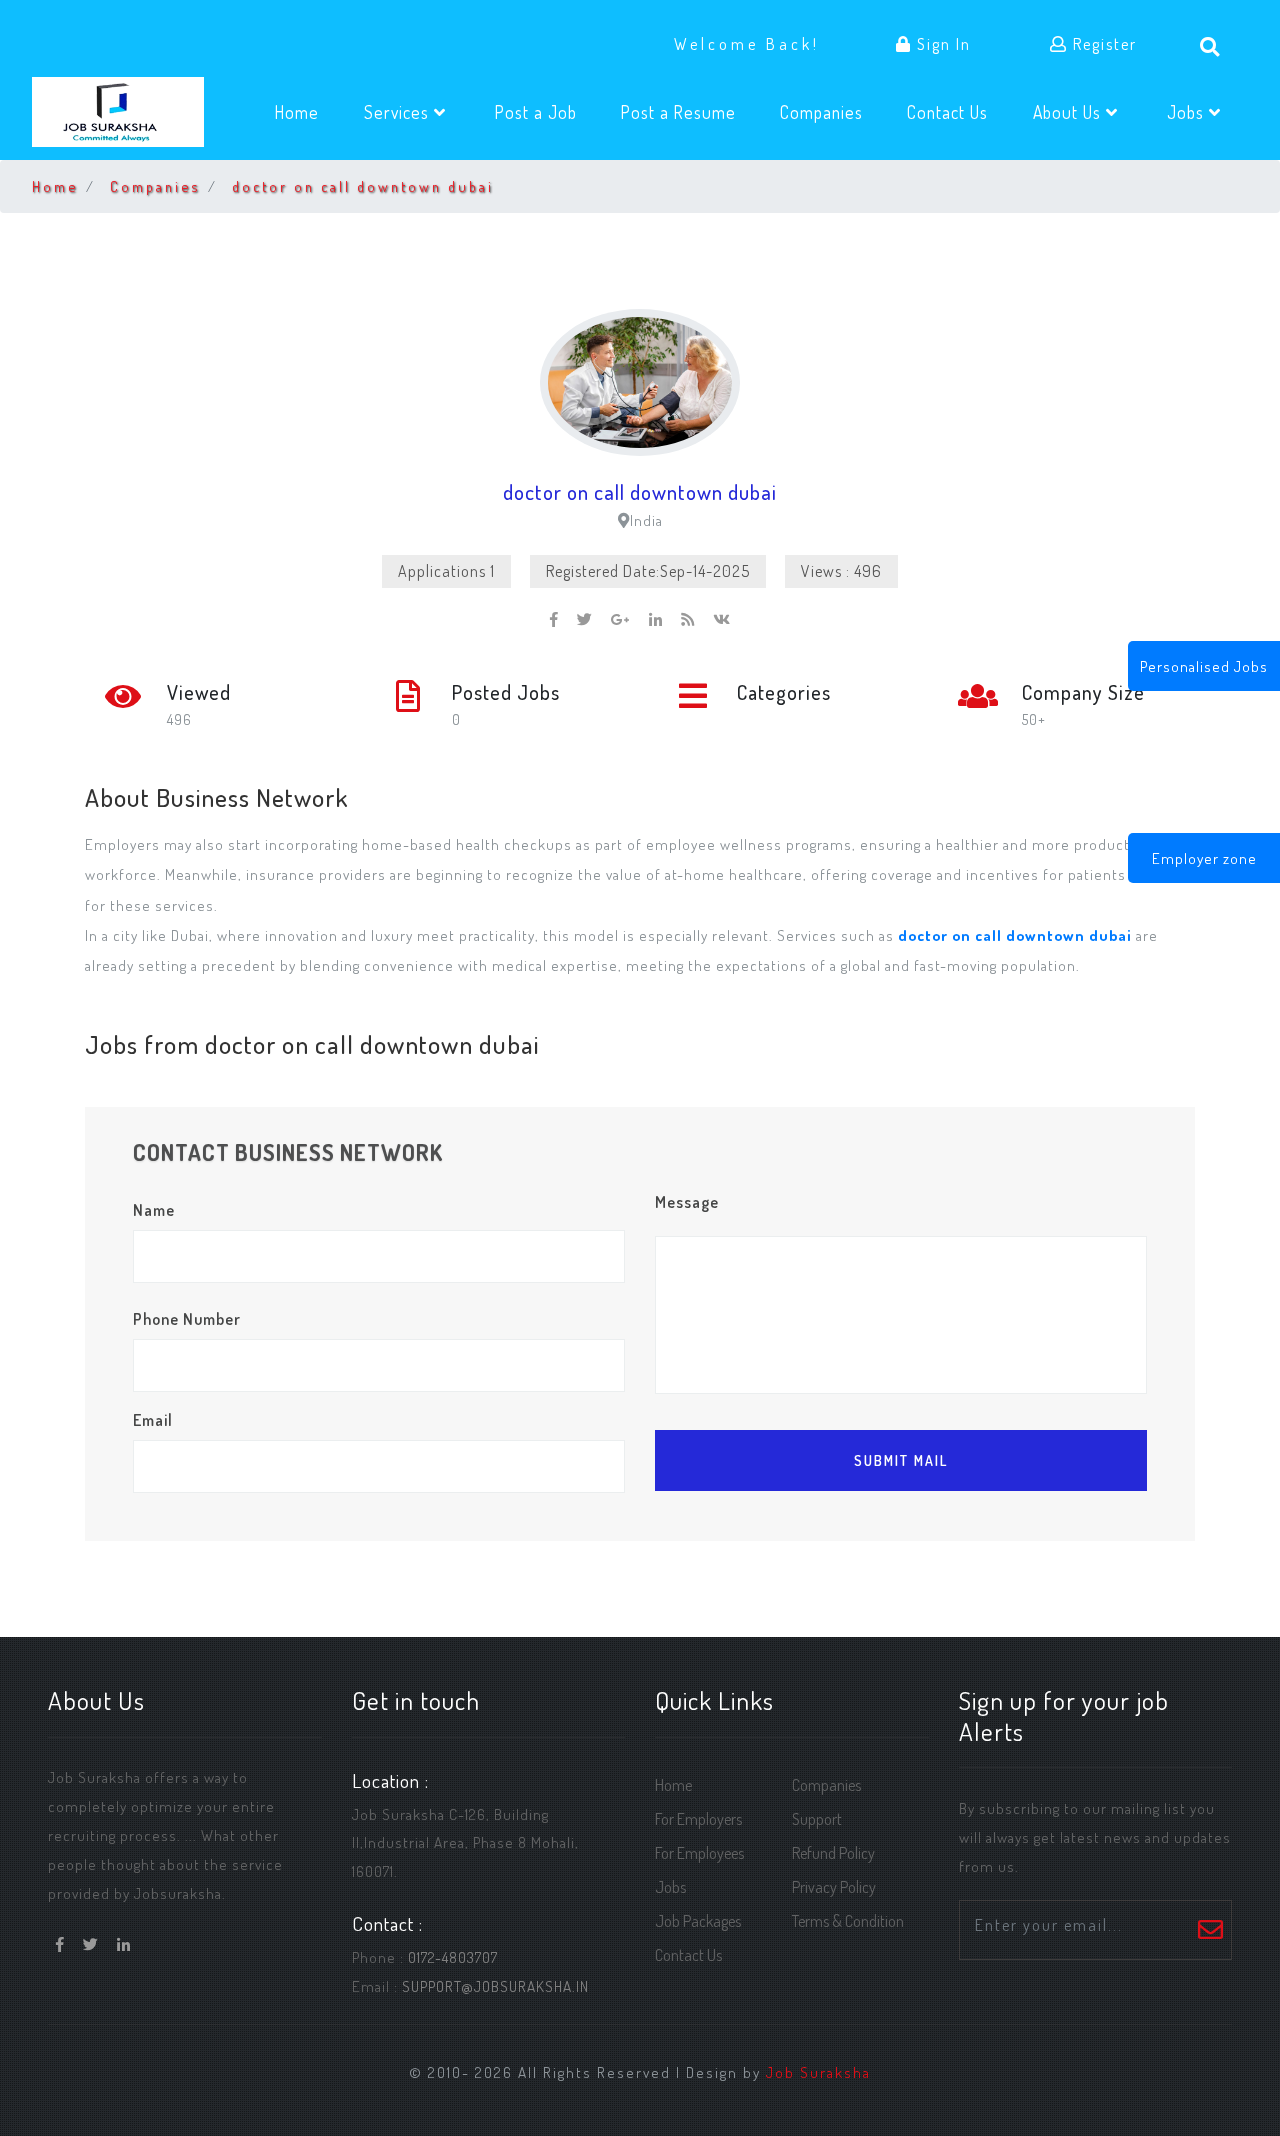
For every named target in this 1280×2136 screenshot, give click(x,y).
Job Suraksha (818, 2072)
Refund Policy (833, 1853)
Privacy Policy (834, 1887)
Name (154, 1210)
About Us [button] (1069, 112)
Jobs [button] (1188, 112)
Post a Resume (689, 111)
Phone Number (187, 1319)
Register (1102, 44)
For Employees (699, 1853)
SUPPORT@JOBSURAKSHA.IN (495, 1986)
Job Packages (698, 1921)
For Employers (698, 1819)
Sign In (941, 44)
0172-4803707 (453, 1957)
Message (687, 1202)
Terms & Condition (848, 1921)
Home (307, 111)
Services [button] (399, 112)
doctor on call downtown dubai (363, 186)
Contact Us (958, 111)
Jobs (670, 1887)
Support (817, 1819)
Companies (832, 111)
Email (153, 1420)
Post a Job (546, 111)
